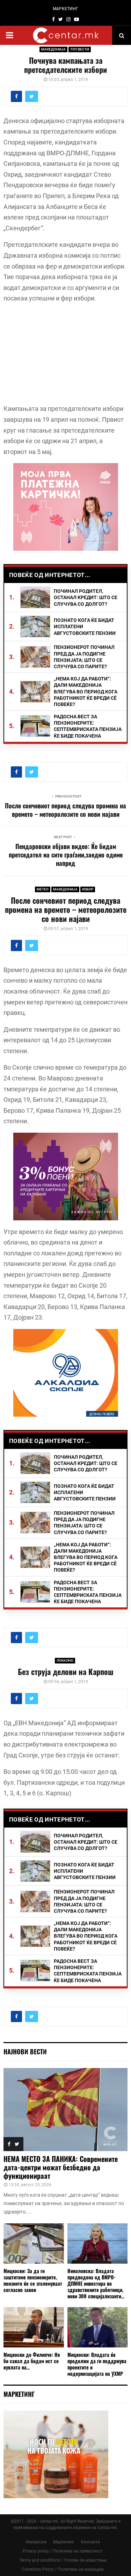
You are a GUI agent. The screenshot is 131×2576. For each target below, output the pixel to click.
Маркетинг (64, 2542)
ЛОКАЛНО (65, 1660)
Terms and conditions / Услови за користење (63, 2560)
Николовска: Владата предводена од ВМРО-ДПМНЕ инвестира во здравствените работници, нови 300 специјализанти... (96, 2283)
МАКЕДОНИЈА (53, 49)
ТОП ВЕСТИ (80, 49)
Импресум (36, 2542)
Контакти (90, 2542)
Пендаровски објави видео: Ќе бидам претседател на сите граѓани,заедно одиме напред (66, 855)
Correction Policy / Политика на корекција (63, 2569)
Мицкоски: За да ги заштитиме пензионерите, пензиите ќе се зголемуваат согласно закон (33, 2280)
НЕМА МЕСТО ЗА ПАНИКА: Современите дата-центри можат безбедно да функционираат (61, 2167)
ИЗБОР (88, 889)
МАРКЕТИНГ (65, 9)
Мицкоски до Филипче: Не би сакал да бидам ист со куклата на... (32, 2361)
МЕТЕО (43, 889)
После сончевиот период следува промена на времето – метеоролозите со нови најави (65, 810)
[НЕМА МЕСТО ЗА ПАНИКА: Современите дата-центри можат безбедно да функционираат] (65, 2110)
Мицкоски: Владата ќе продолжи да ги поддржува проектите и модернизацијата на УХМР (97, 2364)
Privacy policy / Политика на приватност (63, 2551)
